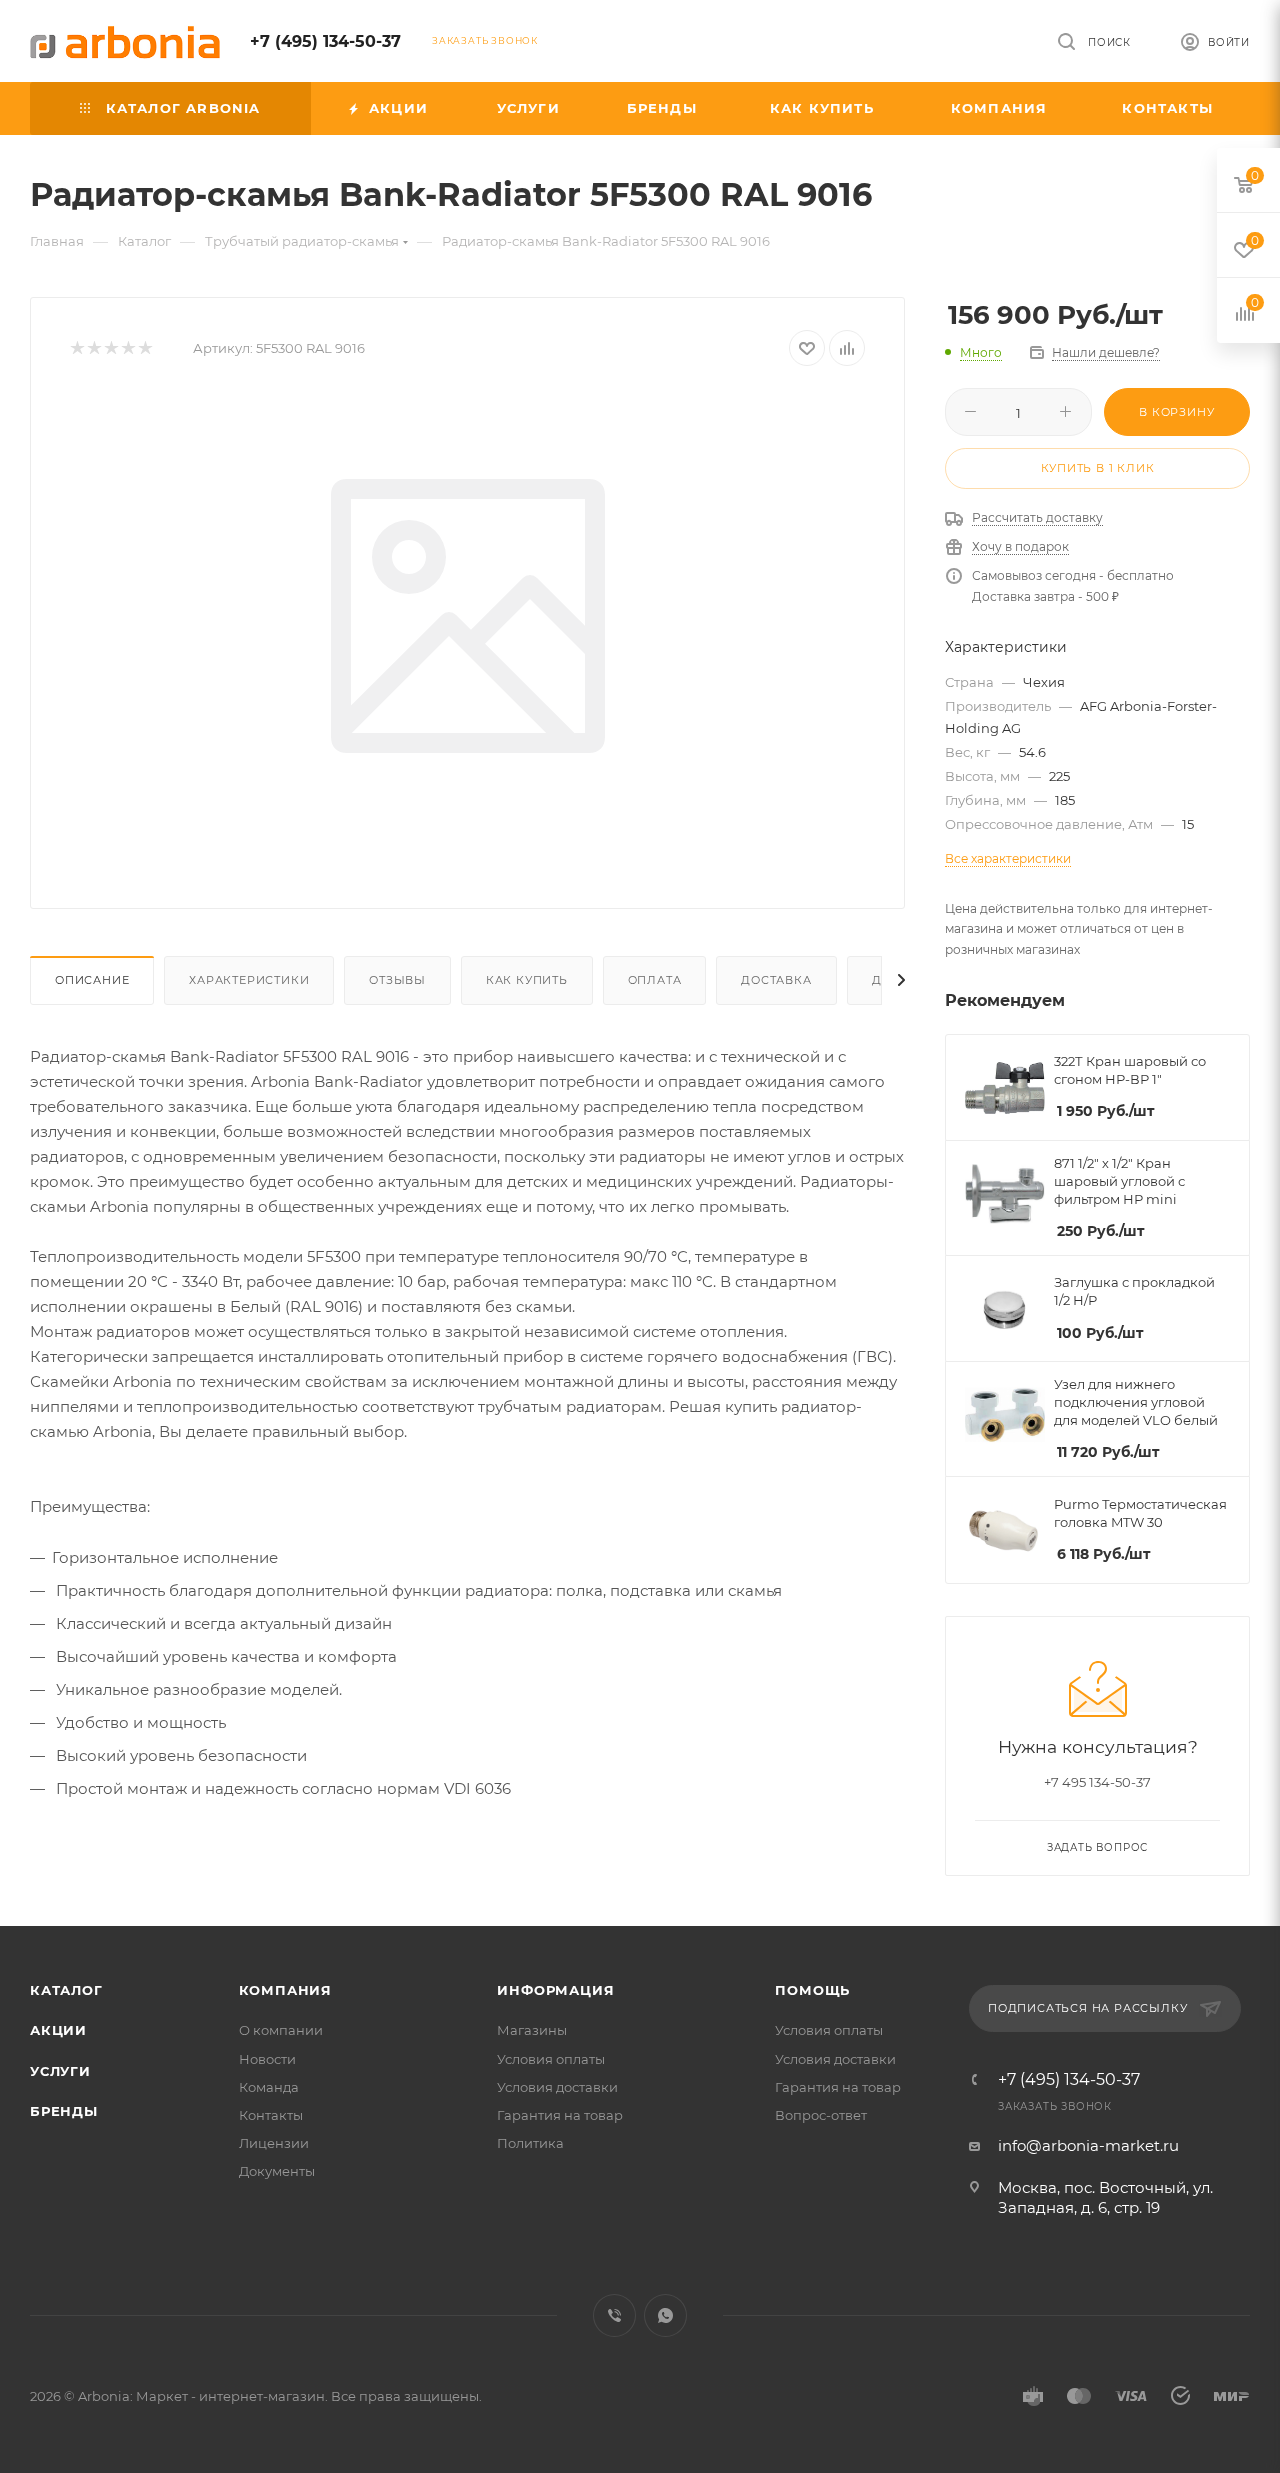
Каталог (66, 1990)
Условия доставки (557, 2087)
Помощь (812, 1990)
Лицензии (274, 2143)
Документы (277, 2171)
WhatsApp (665, 2315)
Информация (555, 1990)
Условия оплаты (551, 2059)
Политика (530, 2143)
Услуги (60, 2071)
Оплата (655, 980)
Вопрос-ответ (821, 2115)
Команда (269, 2087)
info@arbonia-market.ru (1088, 2145)
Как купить (527, 980)
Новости (267, 2059)
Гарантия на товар (560, 2115)
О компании (281, 2030)
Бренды (64, 2111)
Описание (92, 980)
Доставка (776, 980)
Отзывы (397, 980)
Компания (285, 1990)
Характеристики (249, 980)
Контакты (271, 2115)
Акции (58, 2030)
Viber (614, 2315)
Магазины (532, 2030)
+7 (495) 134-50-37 (325, 41)
